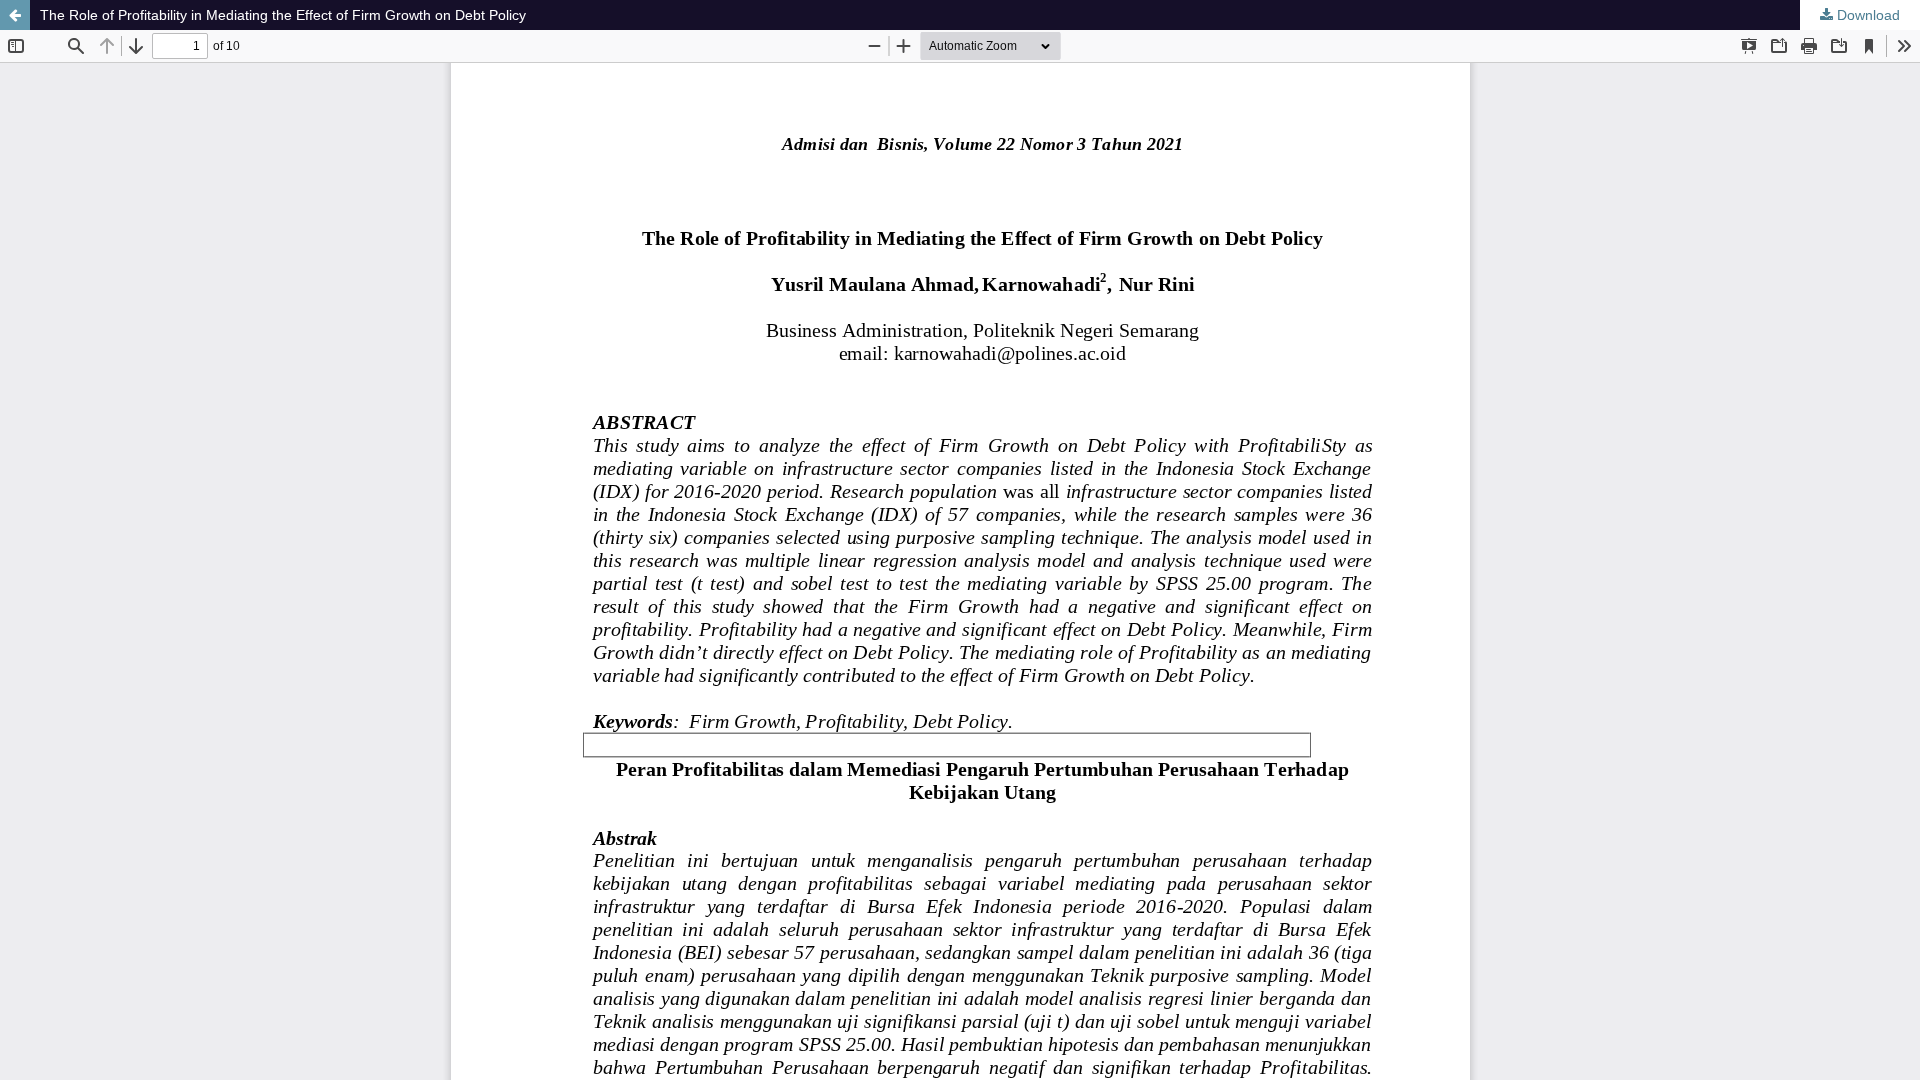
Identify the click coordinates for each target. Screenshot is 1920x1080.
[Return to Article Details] (15, 15)
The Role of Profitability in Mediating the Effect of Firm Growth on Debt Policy (283, 15)
